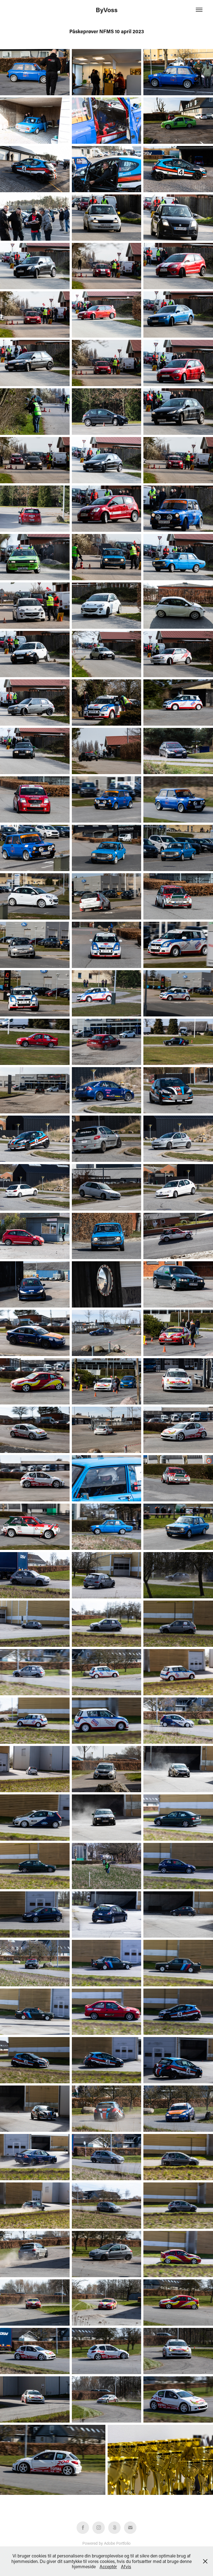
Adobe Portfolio (117, 2543)
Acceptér (108, 2566)
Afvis (126, 2566)
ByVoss (107, 10)
